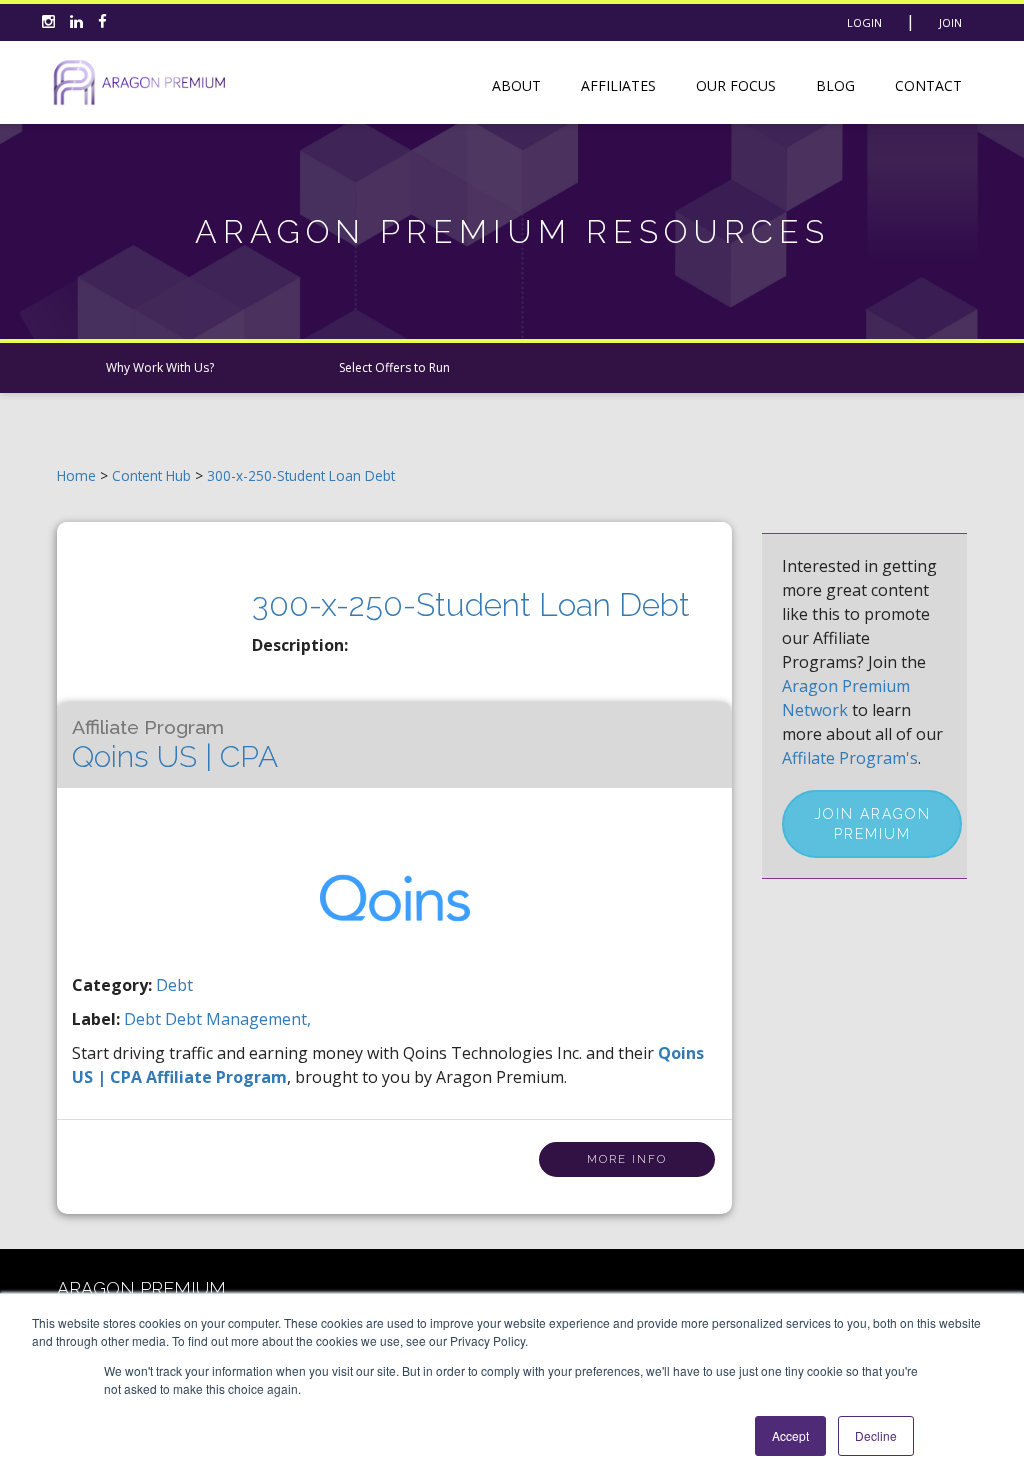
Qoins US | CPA (175, 745)
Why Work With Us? (160, 367)
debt (144, 1019)
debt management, (238, 1019)
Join (950, 22)
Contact (928, 85)
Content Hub (151, 475)
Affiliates (618, 85)
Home (76, 475)
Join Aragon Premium (872, 824)
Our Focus (736, 85)
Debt (174, 985)
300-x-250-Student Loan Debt (301, 475)
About (516, 85)
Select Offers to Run (394, 367)
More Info (627, 1159)
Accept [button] (790, 1435)
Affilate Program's (850, 758)
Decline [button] (876, 1435)
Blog (835, 85)
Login (864, 22)
